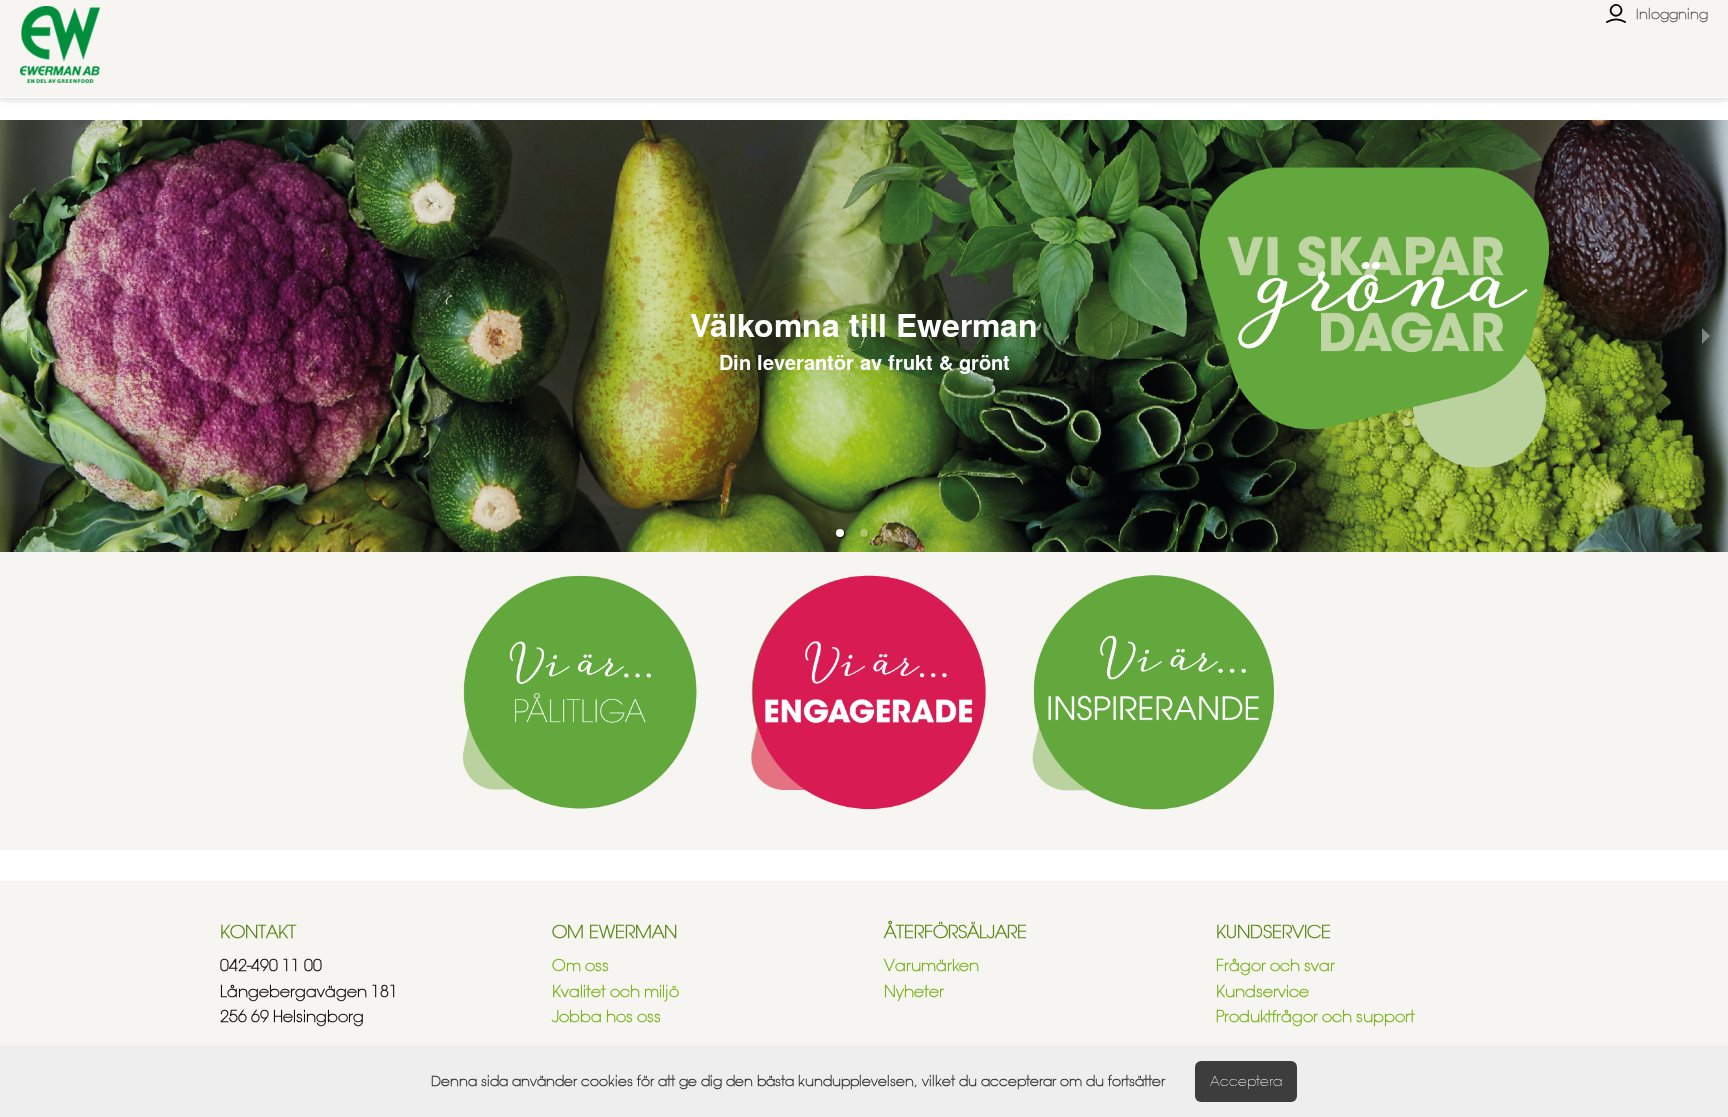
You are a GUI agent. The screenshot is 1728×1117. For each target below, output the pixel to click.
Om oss (580, 965)
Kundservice (1262, 991)
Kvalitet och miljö (615, 991)
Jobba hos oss (606, 1016)
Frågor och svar (1275, 965)
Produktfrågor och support (1315, 1016)
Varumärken (931, 965)
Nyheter (914, 991)
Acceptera (1246, 1081)
